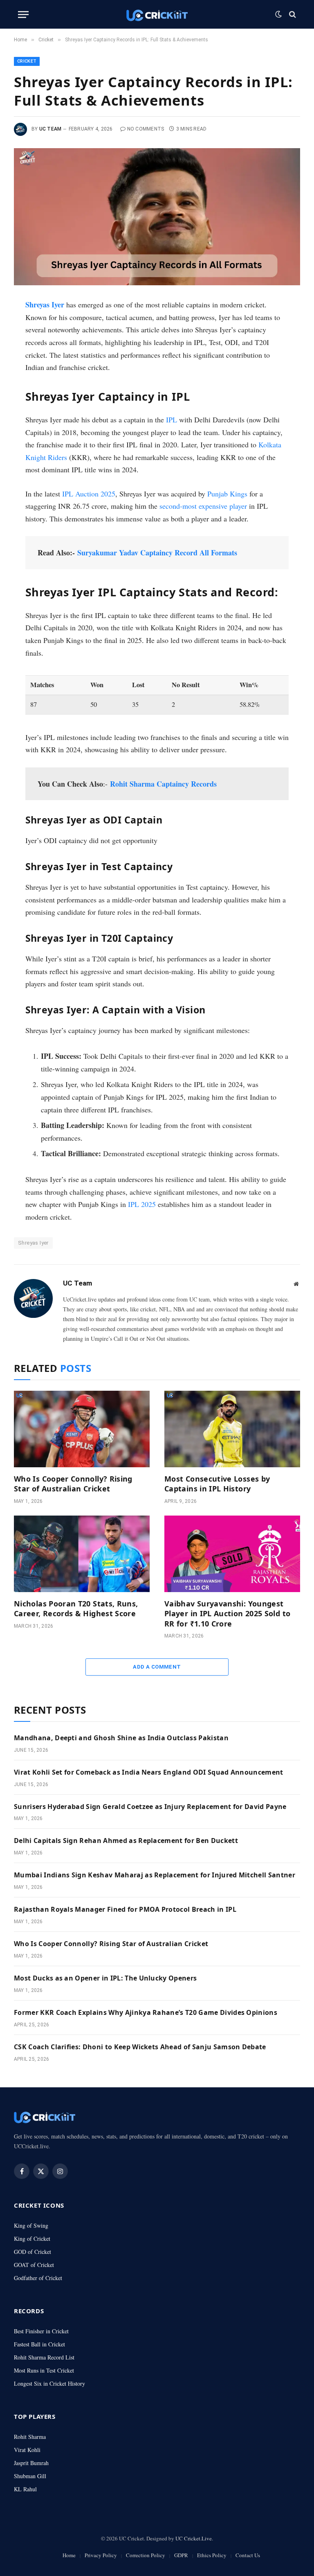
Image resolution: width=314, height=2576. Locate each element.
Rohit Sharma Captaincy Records (163, 784)
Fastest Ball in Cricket (39, 2344)
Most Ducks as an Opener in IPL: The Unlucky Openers (105, 1978)
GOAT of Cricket (34, 2265)
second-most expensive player (203, 506)
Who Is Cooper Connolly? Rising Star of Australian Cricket (73, 1484)
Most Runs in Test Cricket (44, 2370)
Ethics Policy (212, 2555)
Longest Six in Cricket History (49, 2383)
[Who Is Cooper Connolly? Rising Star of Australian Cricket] (82, 1429)
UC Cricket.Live (194, 2538)
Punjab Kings (227, 494)
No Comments (146, 129)
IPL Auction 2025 (89, 494)
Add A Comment (157, 1667)
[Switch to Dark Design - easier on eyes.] (278, 14)
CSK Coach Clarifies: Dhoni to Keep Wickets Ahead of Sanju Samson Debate (140, 2047)
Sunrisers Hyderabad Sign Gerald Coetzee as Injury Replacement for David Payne (150, 1807)
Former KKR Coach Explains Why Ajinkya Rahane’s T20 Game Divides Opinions (146, 2012)
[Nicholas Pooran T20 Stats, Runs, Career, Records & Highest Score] (82, 1554)
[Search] (292, 15)
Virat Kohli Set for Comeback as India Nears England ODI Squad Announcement (149, 1772)
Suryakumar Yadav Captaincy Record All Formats (157, 553)
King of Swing (31, 2225)
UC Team (50, 129)
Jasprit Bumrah (31, 2463)
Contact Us (248, 2555)
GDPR (181, 2555)
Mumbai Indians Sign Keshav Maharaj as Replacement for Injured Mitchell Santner (155, 1875)
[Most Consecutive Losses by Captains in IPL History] (232, 1429)
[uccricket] (157, 15)
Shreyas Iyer (45, 305)
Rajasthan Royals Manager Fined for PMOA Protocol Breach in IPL (125, 1909)
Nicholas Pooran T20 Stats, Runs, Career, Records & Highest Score (76, 1608)
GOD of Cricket (33, 2252)
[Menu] (23, 15)
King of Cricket (32, 2239)
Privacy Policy (101, 2555)
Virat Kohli (27, 2450)
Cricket (27, 61)
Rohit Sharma (30, 2437)
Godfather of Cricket (38, 2278)
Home (69, 2555)
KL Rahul (25, 2489)
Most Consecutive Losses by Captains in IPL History (217, 1484)
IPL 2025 (142, 1204)
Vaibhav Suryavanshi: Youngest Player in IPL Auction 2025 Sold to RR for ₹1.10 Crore (227, 1614)
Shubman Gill (30, 2476)
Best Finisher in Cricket (41, 2331)
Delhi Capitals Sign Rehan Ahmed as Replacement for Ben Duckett (126, 1841)
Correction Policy (146, 2555)
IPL (172, 420)
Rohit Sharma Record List (44, 2357)
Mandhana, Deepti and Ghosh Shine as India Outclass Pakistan (121, 1738)
